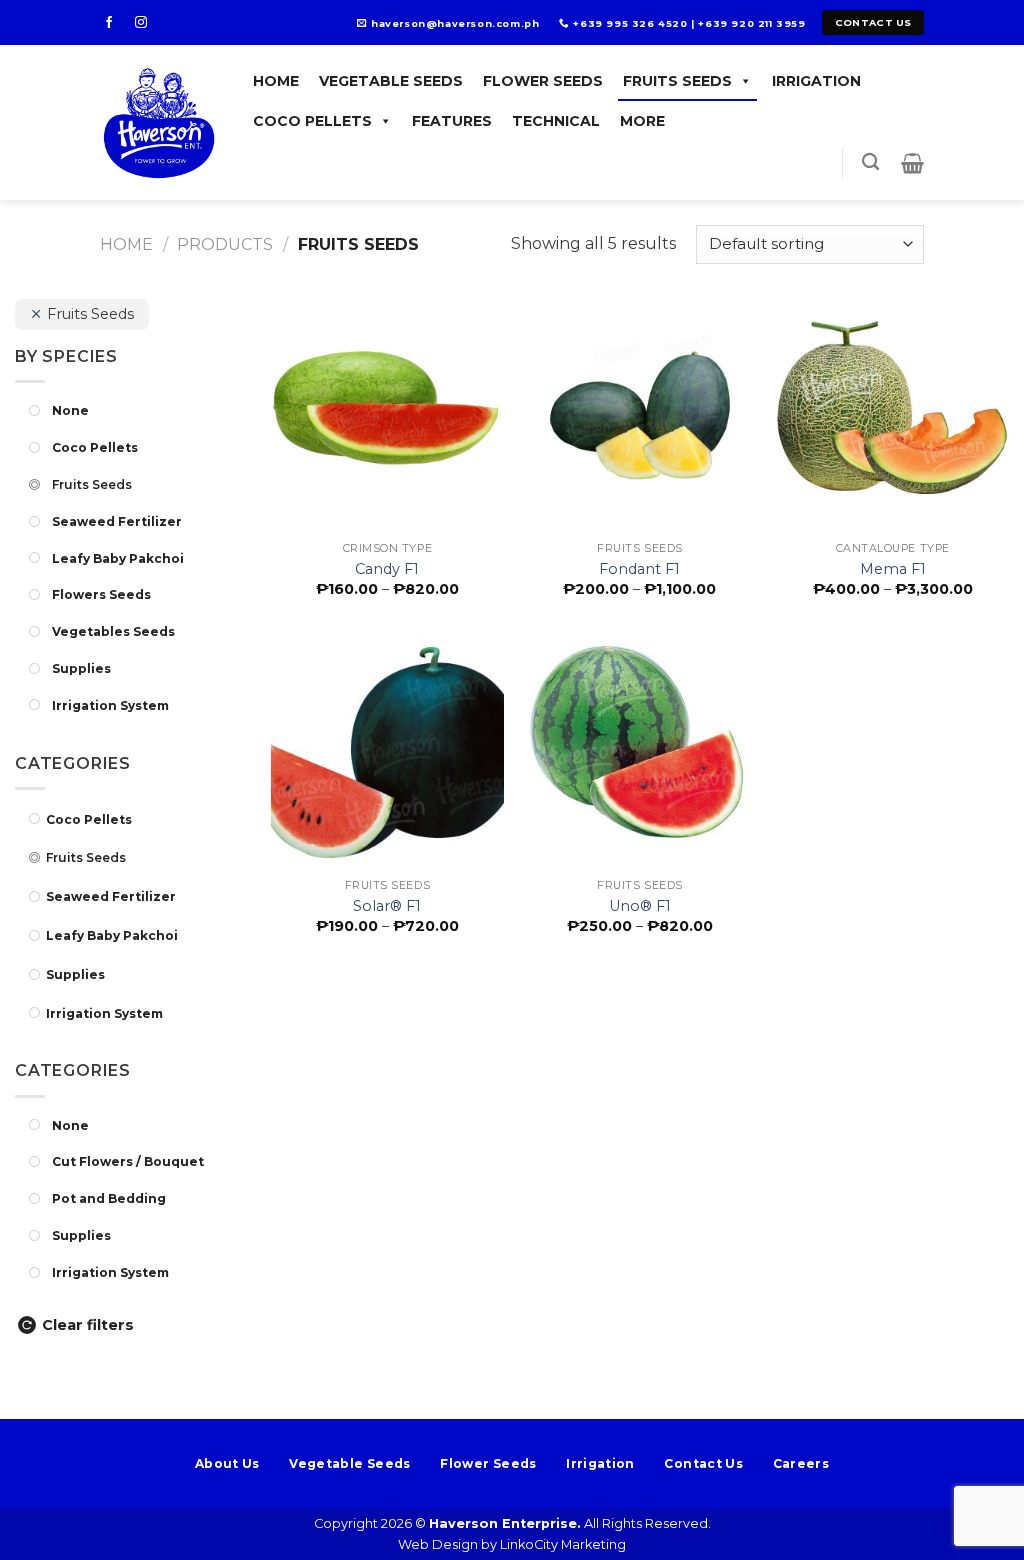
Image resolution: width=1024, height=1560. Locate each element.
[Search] (870, 162)
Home (276, 81)
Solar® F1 (387, 906)
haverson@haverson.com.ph (455, 23)
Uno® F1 (640, 906)
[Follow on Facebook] (115, 23)
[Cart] (912, 163)
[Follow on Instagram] (147, 23)
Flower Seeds (543, 81)
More (642, 121)
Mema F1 (893, 569)
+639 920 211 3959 (751, 23)
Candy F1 (387, 569)
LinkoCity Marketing (563, 1544)
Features (452, 121)
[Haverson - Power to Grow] (159, 122)
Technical (556, 121)
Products (225, 244)
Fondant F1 (639, 569)
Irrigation (816, 81)
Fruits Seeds (677, 81)
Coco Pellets (312, 121)
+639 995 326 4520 (630, 23)
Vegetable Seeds (391, 81)
